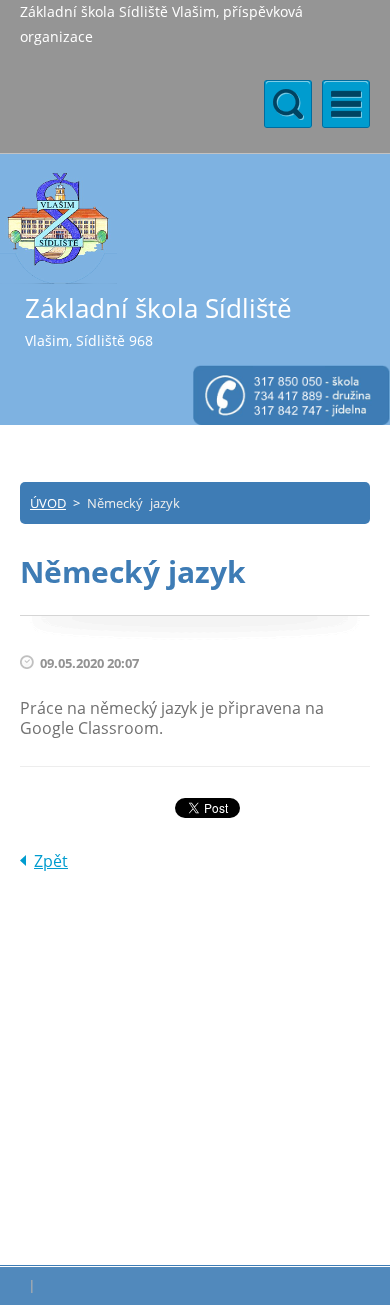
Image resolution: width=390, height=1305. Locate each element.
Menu (346, 104)
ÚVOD (48, 503)
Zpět (51, 861)
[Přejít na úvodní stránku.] (58, 227)
